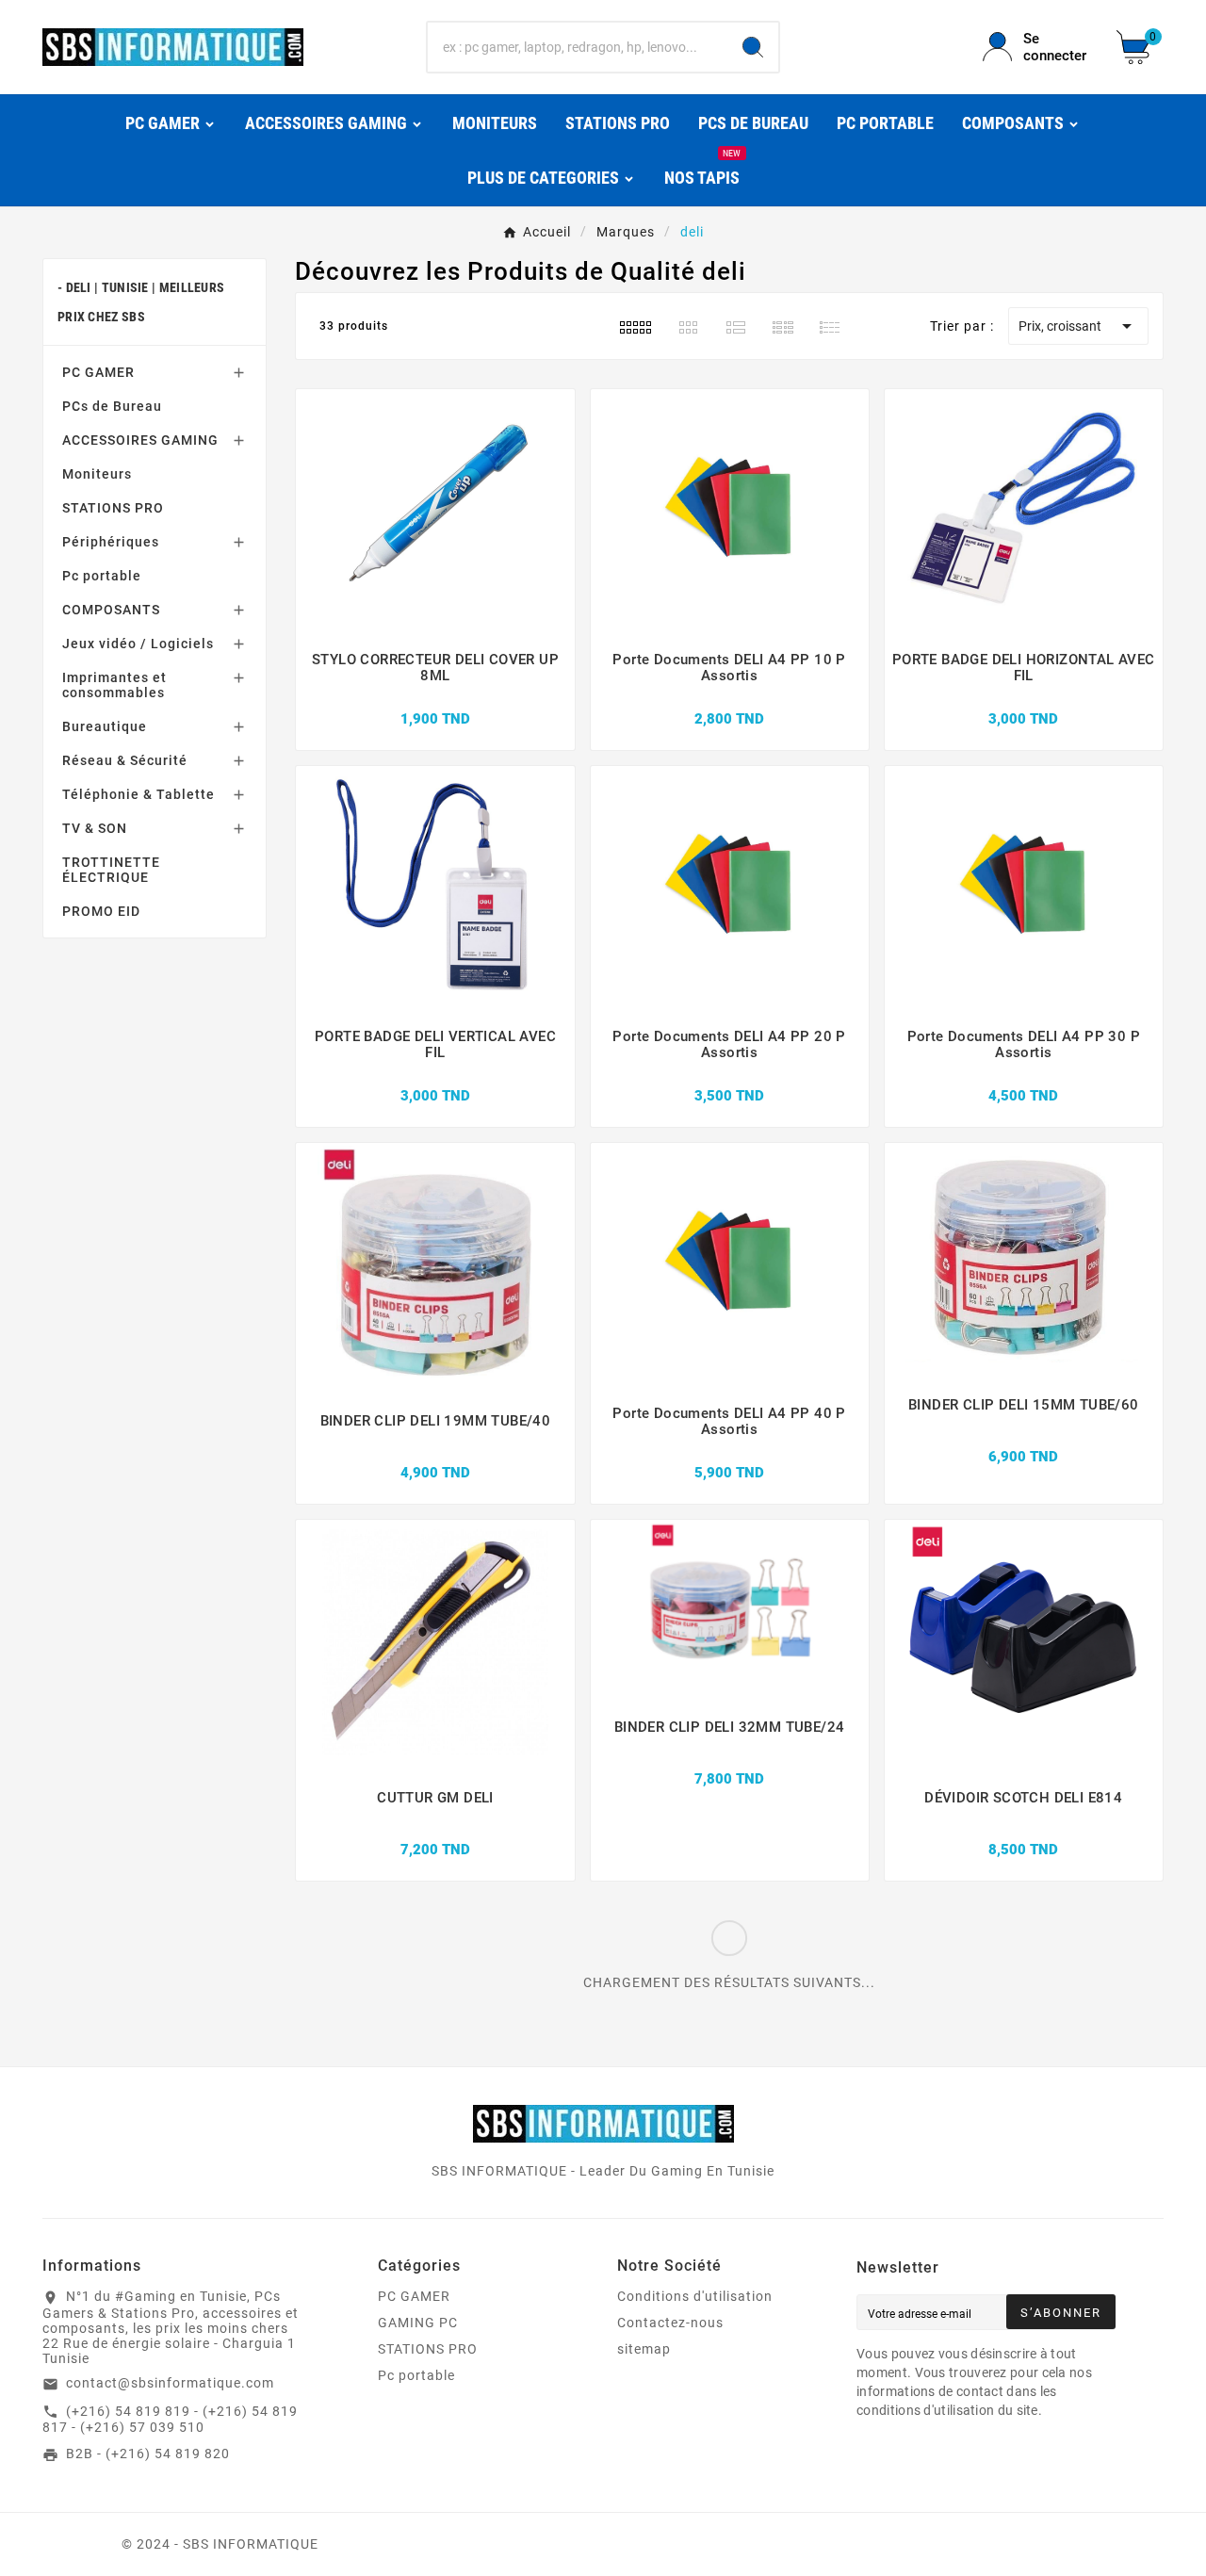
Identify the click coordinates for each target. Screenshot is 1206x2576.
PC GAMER (98, 372)
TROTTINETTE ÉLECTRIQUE (111, 870)
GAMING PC (418, 2323)
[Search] (753, 47)
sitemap (644, 2349)
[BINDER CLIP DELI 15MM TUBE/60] (1024, 1436)
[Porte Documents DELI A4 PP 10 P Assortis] (730, 698)
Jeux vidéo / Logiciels (138, 644)
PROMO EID (101, 911)
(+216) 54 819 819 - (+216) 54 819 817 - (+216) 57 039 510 (170, 2420)
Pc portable (102, 576)
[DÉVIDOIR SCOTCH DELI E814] (1023, 1829)
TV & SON (95, 828)
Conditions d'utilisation (695, 2296)
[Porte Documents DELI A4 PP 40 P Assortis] (730, 1452)
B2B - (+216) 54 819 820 (148, 2454)
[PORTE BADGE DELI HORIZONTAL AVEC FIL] (1024, 698)
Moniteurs (97, 474)
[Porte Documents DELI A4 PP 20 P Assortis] (730, 1075)
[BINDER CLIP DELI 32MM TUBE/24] (730, 1758)
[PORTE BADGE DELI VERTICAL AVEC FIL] (435, 1075)
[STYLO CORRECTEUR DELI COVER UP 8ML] (435, 698)
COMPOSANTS (111, 610)
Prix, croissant (1078, 326)
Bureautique (105, 726)
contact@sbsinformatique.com (170, 2383)
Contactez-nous (670, 2323)
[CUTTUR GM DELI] (435, 1829)
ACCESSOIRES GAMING (140, 440)
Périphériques (111, 542)
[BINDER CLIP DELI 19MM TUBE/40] (436, 1452)
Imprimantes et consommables (114, 685)
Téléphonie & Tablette (139, 794)
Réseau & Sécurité (125, 760)
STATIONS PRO (113, 508)
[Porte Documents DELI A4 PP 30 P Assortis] (1024, 1075)
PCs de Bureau (112, 406)
